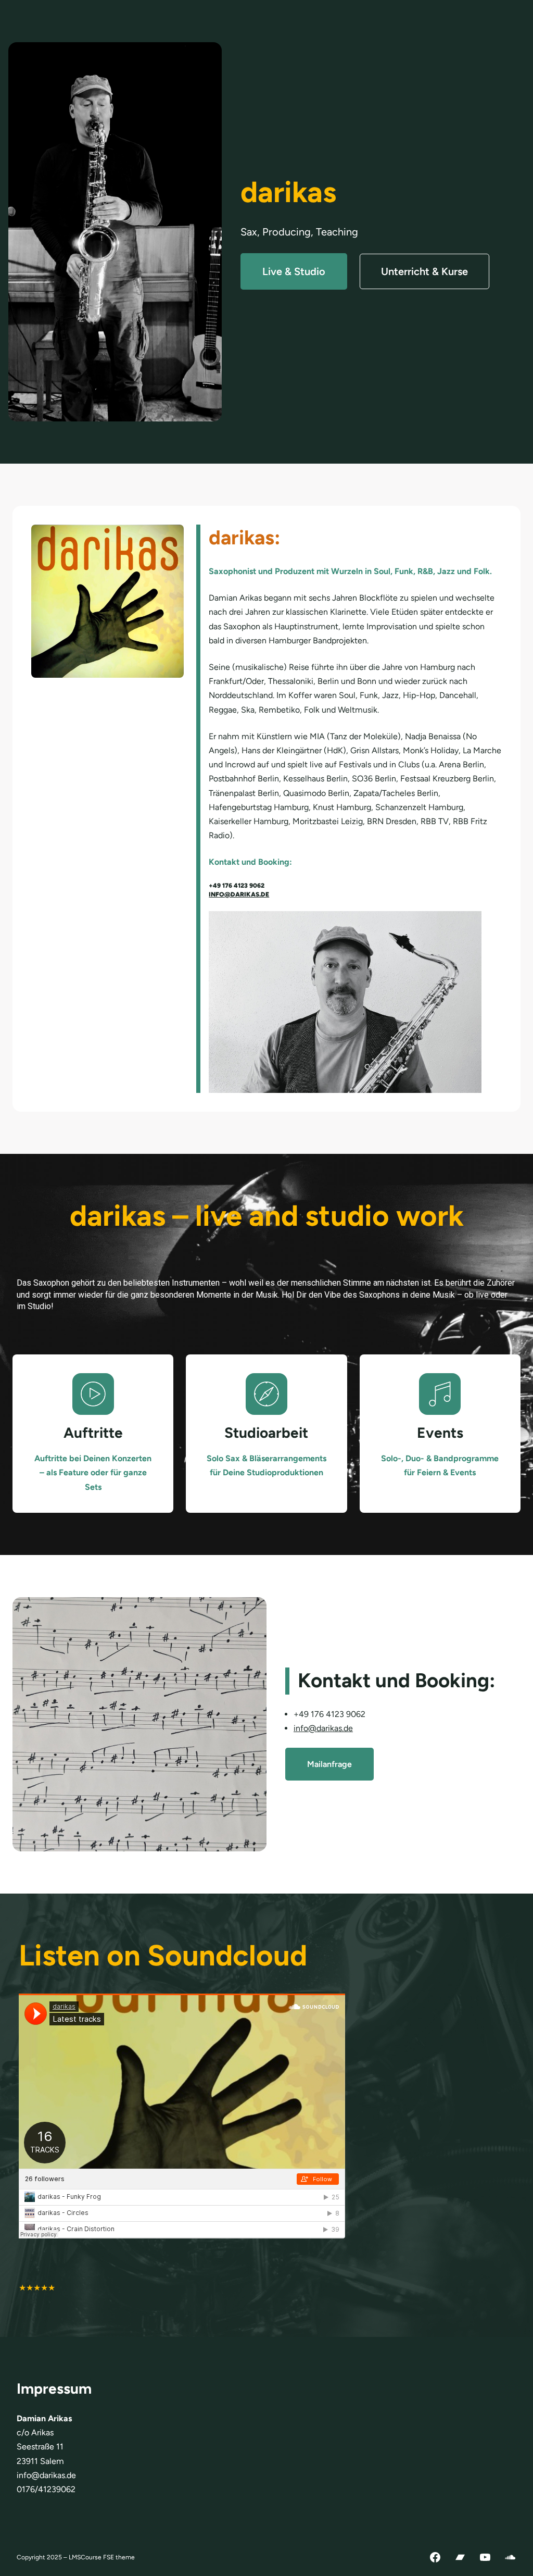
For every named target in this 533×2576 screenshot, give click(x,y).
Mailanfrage (329, 1764)
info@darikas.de (239, 894)
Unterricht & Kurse (424, 271)
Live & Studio (294, 271)
